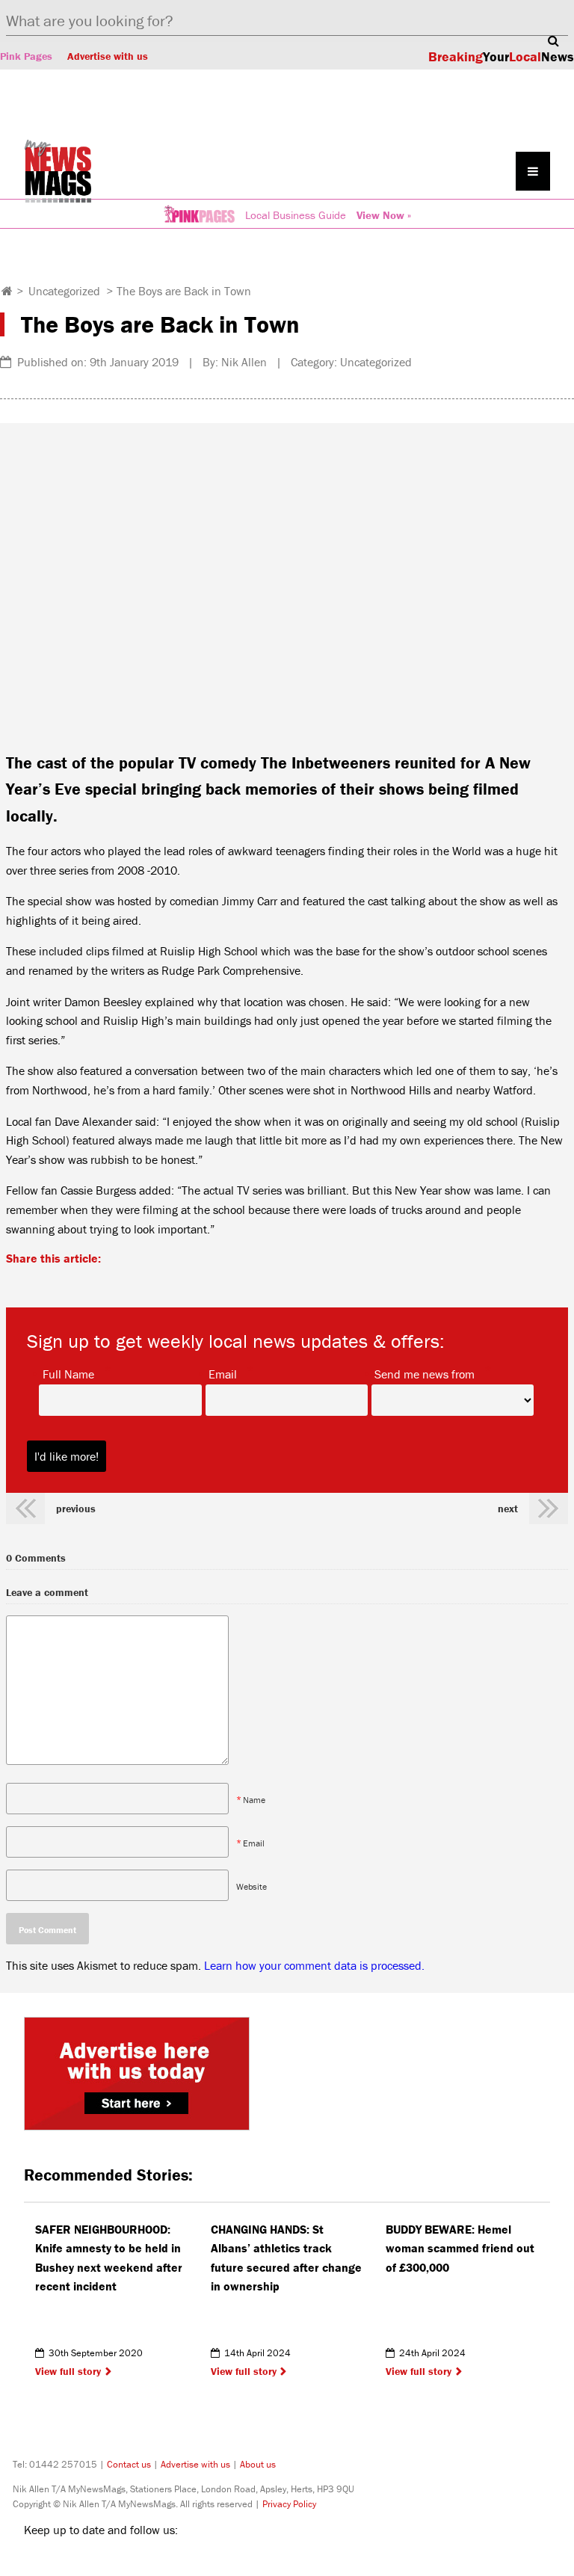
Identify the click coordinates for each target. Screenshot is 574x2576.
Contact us (129, 2464)
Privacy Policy (289, 2504)
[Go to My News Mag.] (7, 291)
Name (254, 1799)
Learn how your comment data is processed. (314, 1965)
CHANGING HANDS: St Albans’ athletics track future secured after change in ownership (286, 2258)
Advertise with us (108, 56)
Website (251, 1886)
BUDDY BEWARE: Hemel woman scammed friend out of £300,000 (460, 2248)
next (508, 1509)
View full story (68, 2371)
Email (223, 1373)
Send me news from (425, 1373)
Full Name (68, 1373)
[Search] (553, 40)
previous (76, 1509)
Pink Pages (26, 56)
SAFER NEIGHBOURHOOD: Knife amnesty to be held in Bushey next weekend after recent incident (109, 2258)
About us (258, 2464)
